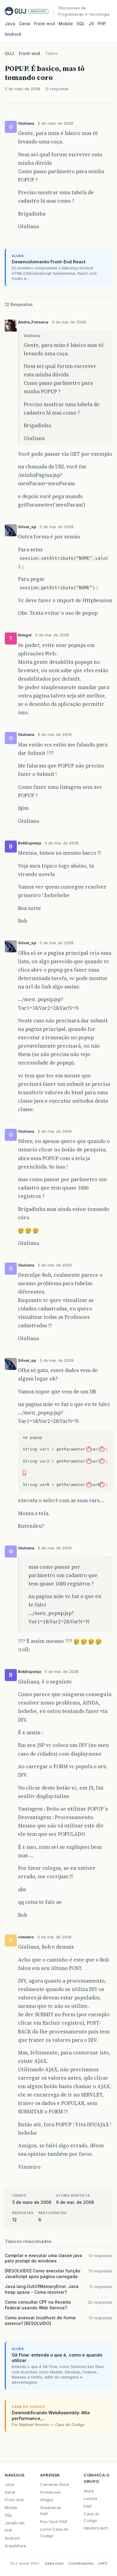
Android (13, 34)
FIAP (88, 2506)
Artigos (47, 2500)
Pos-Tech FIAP (54, 2522)
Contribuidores (81, 2563)
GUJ (9, 53)
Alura (89, 2491)
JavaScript (15, 2523)
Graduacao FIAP (51, 2511)
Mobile (66, 24)
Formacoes (51, 2492)
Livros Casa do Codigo (54, 2532)
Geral (25, 24)
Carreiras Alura (55, 2484)
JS (91, 24)
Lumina (90, 2498)
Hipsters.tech (96, 2528)
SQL (81, 24)
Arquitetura (15, 2546)
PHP (102, 24)
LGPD (103, 2563)
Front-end (29, 53)
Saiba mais (54, 2563)
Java (10, 24)
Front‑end (44, 24)
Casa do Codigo (92, 2517)
